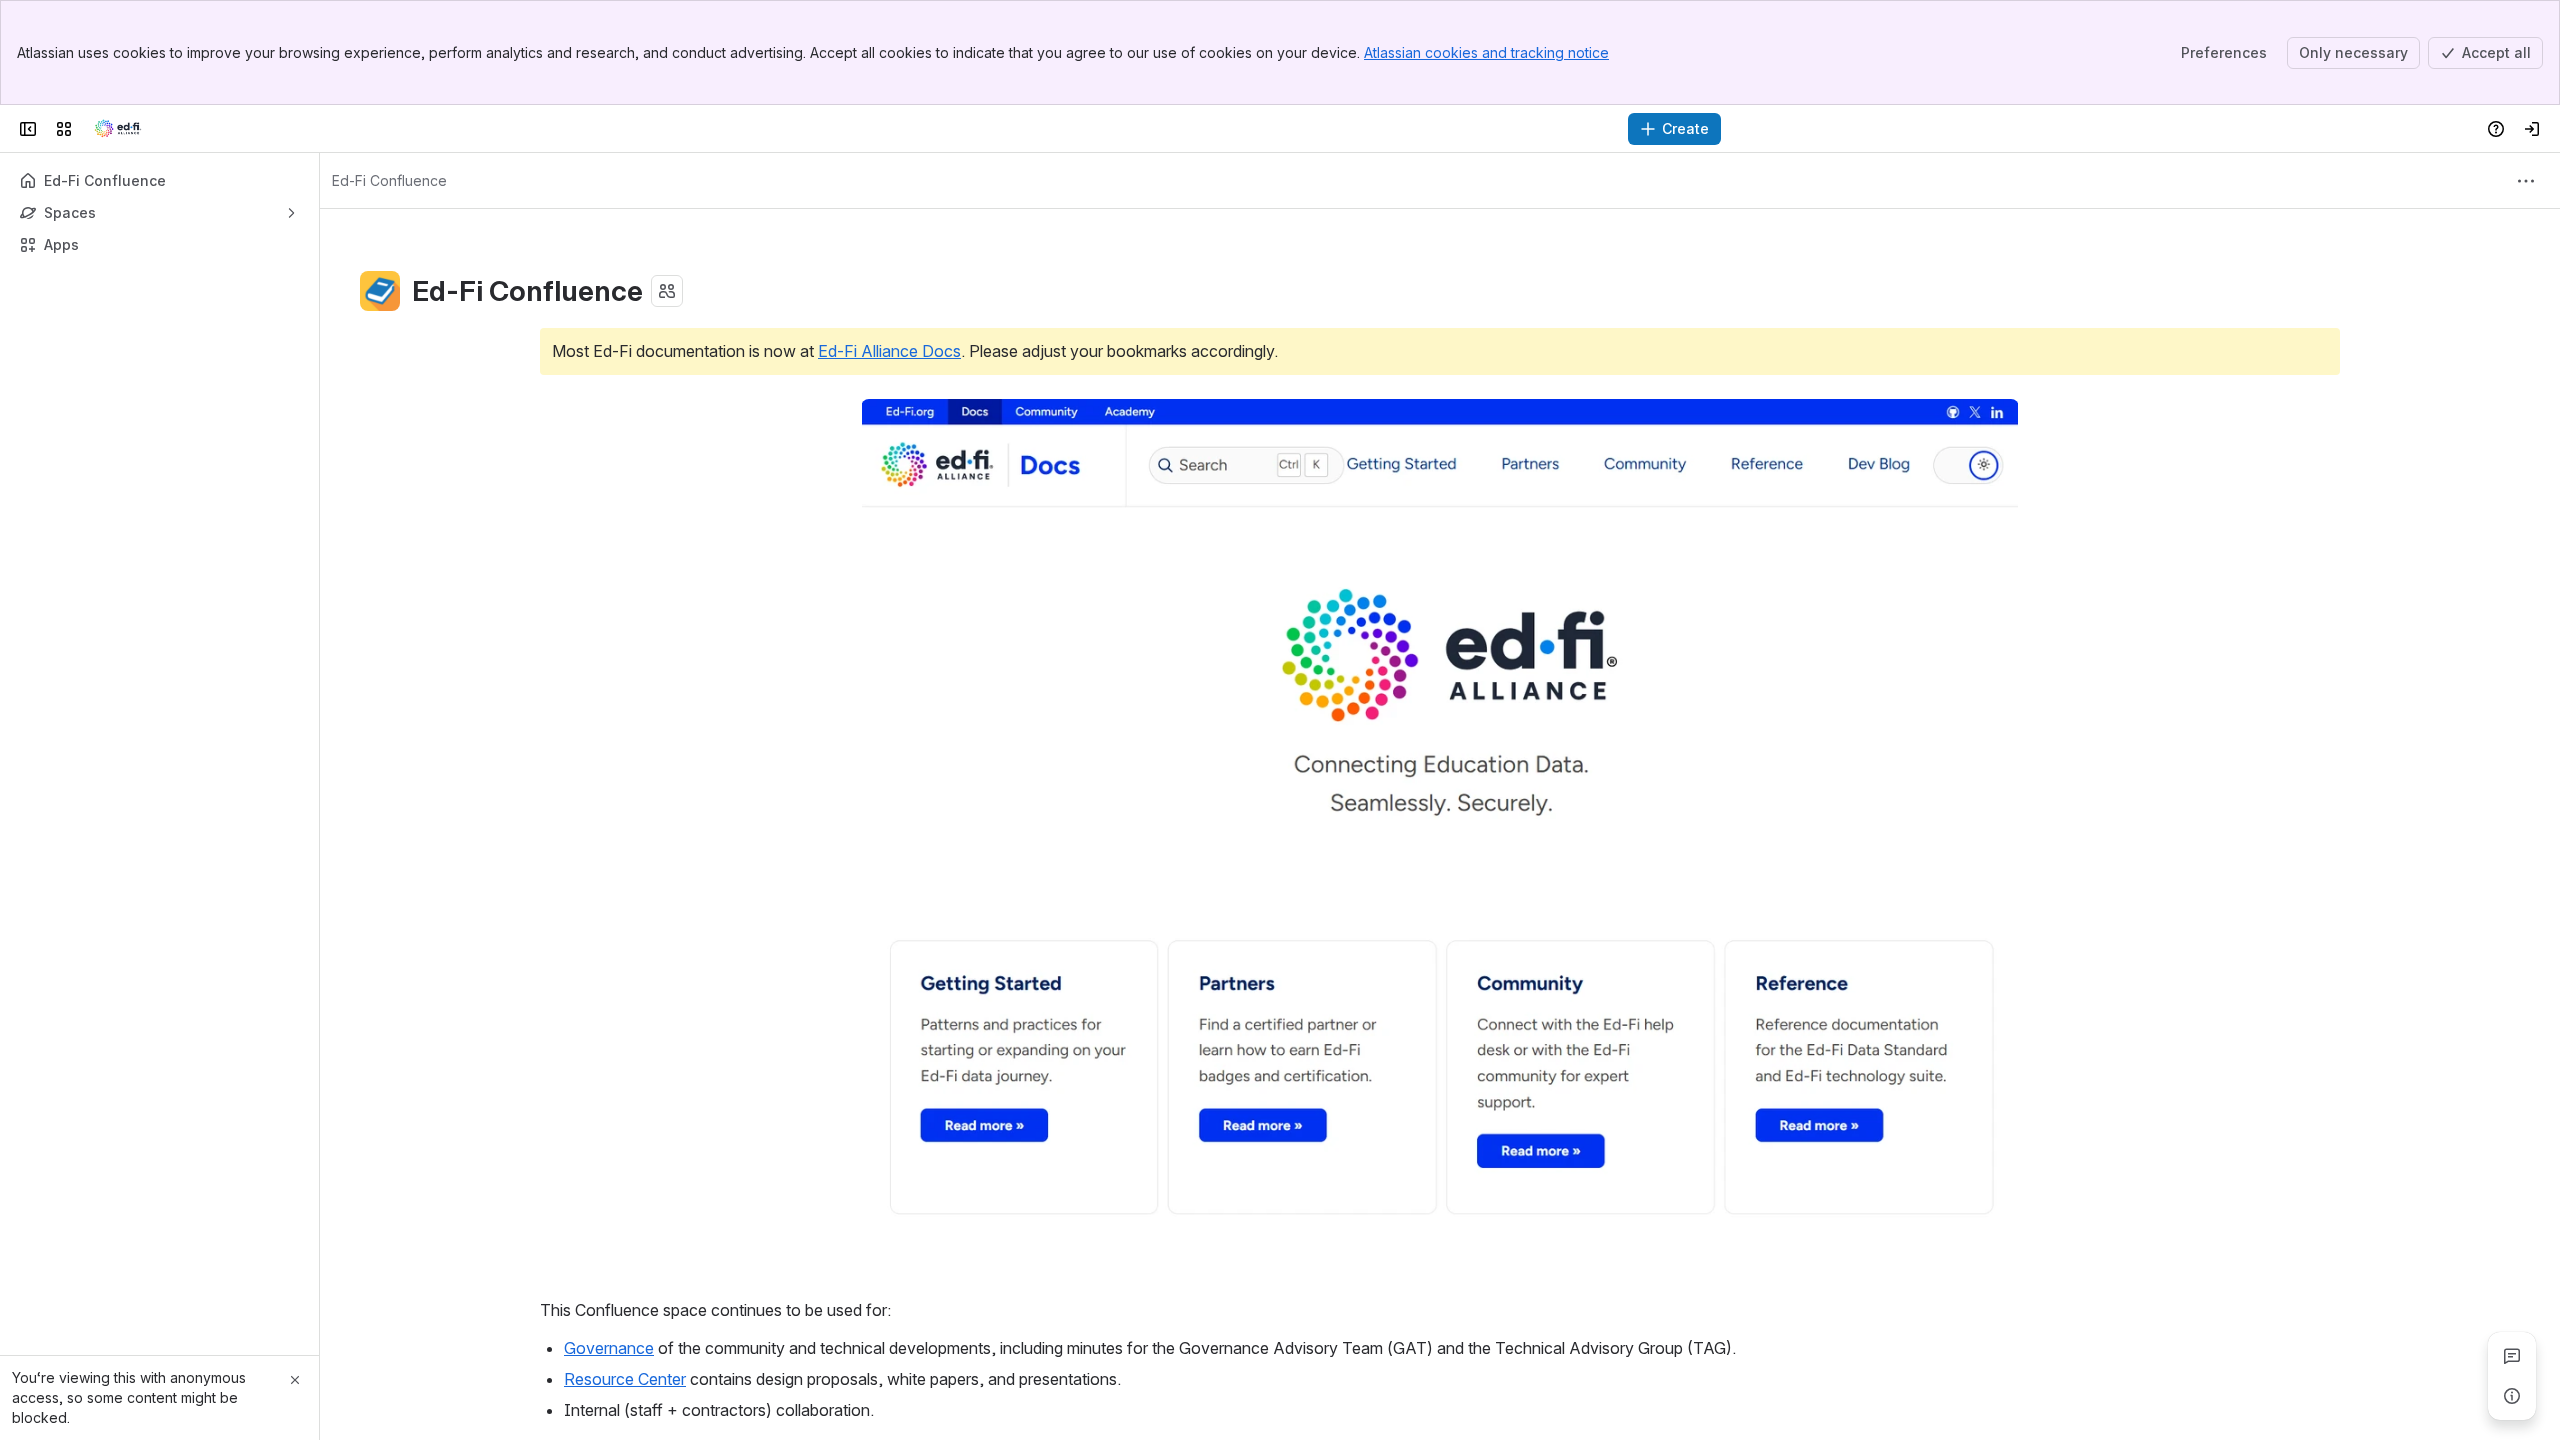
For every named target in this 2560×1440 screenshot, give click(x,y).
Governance (609, 1348)
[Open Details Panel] (2512, 1396)
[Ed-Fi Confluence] (118, 129)
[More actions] (2526, 181)
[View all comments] (2512, 1356)
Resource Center (625, 1379)
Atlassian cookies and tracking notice (1486, 52)
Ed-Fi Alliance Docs (889, 351)
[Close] (295, 1380)
